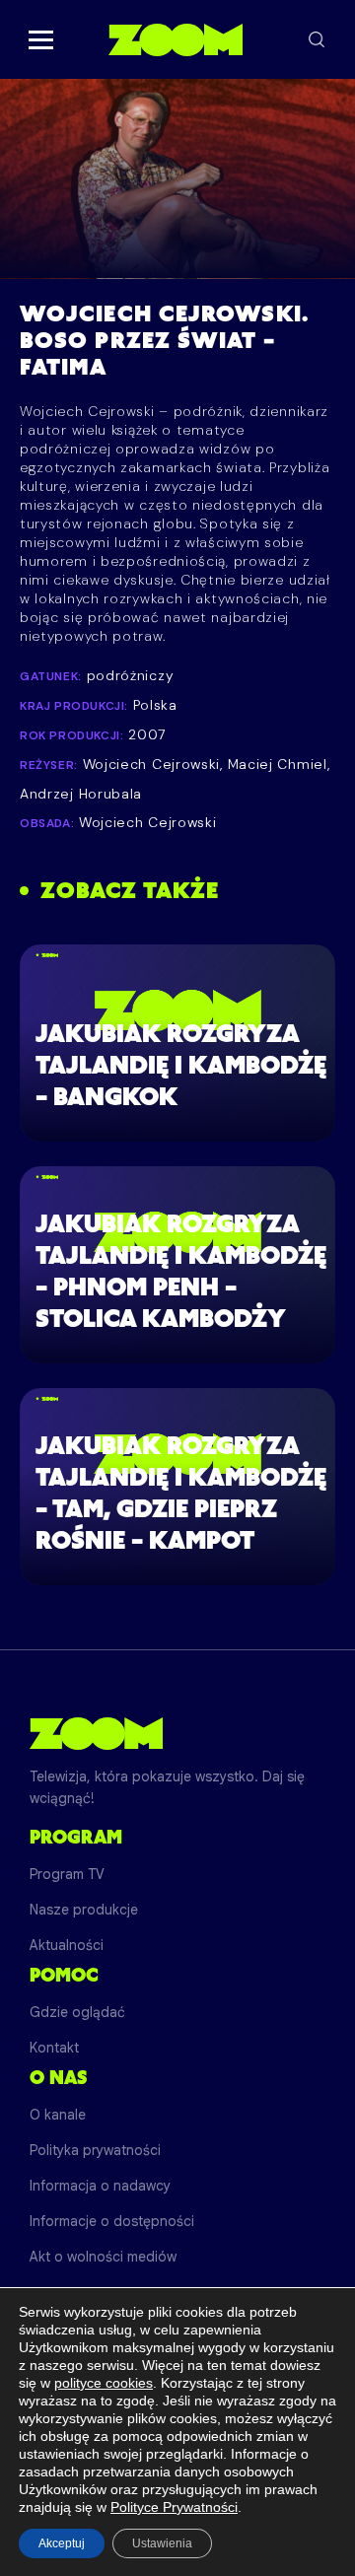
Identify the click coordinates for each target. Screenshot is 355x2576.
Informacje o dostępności (112, 2221)
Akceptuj (62, 2543)
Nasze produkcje (84, 1910)
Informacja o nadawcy (100, 2186)
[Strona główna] (175, 39)
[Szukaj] (317, 39)
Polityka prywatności (95, 2150)
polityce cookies (104, 2383)
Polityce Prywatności (174, 2507)
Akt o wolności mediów (103, 2257)
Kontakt (54, 2048)
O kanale (58, 2115)
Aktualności (67, 1945)
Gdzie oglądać (77, 2012)
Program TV (67, 1874)
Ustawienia (162, 2543)
